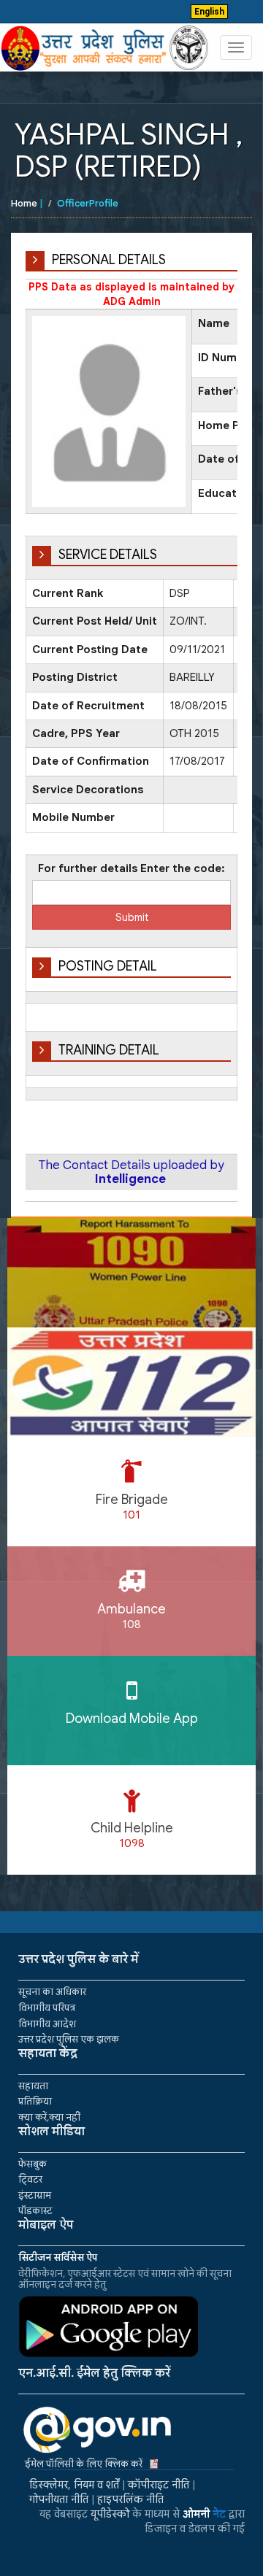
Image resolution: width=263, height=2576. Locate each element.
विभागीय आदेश (47, 2024)
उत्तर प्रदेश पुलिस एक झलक (69, 2039)
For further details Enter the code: (131, 868)
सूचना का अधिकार (52, 1992)
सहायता (33, 2086)
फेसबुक (33, 2164)
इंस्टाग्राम (35, 2195)
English (209, 12)
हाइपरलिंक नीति (130, 2499)
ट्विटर (30, 2179)
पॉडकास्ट (35, 2211)
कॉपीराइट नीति (159, 2485)
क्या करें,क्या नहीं (49, 2117)
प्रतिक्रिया (35, 2101)
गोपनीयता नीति (59, 2499)
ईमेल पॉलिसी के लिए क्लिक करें (84, 2464)
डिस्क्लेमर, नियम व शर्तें (74, 2485)
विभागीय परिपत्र (47, 2008)
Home (24, 203)
